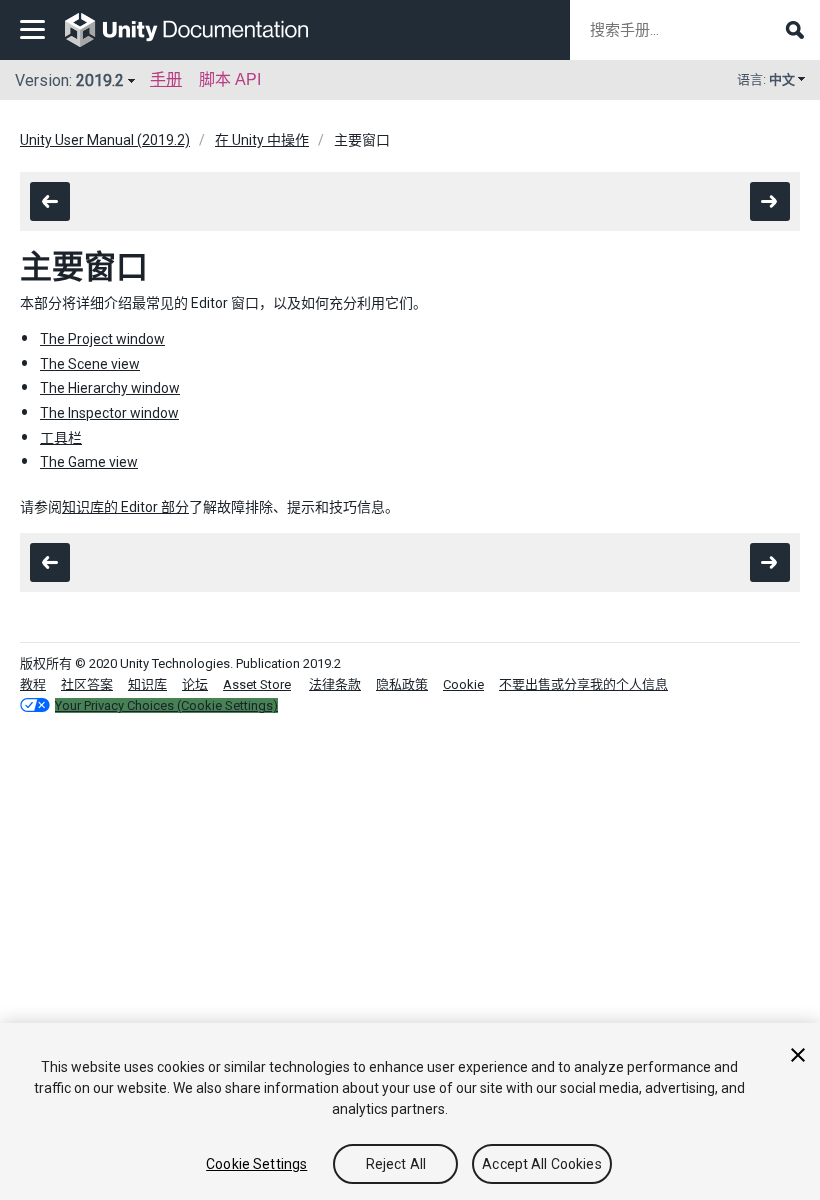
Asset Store (257, 684)
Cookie (463, 684)
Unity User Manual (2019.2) (105, 140)
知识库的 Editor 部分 (125, 507)
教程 (33, 684)
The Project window (102, 339)
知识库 (147, 684)
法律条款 (335, 684)
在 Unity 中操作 (262, 140)
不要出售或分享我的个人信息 (583, 684)
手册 (166, 79)
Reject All (396, 1164)
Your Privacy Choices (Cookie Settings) (166, 705)
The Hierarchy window (110, 388)
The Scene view (90, 364)
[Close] (798, 1055)
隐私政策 (402, 684)
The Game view (89, 462)
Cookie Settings (256, 1164)
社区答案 (87, 684)
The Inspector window (109, 413)
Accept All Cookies (542, 1164)
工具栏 (61, 438)
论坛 (195, 684)
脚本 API (230, 79)
